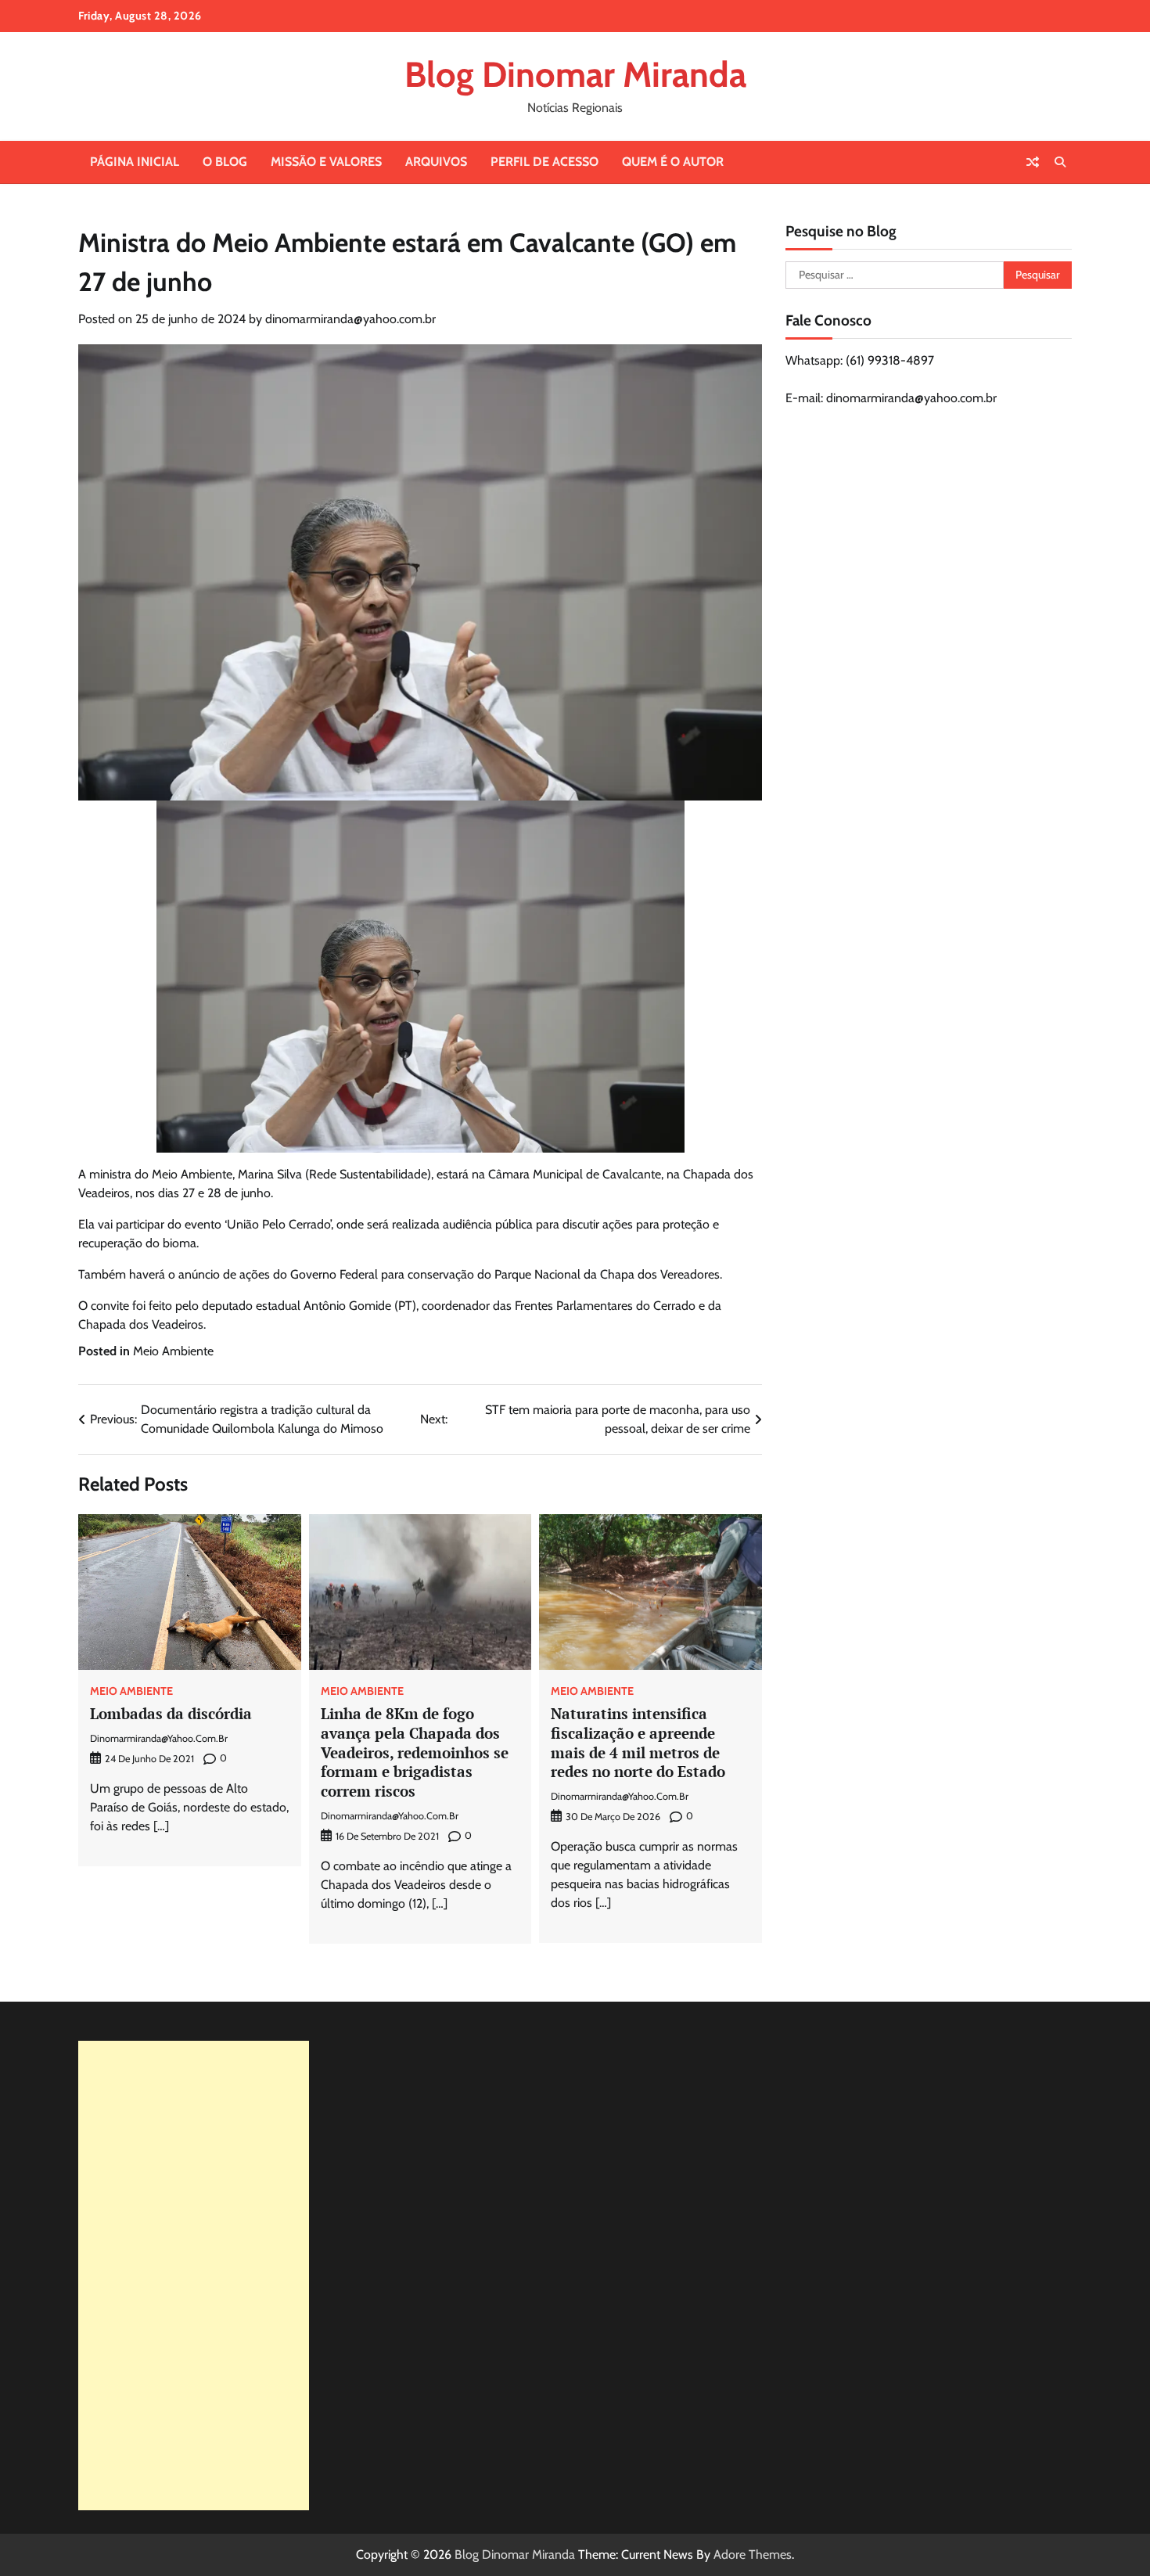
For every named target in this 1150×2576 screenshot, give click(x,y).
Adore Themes (753, 2554)
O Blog (225, 162)
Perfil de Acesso (544, 162)
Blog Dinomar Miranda (575, 74)
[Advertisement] (194, 2276)
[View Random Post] (1033, 162)
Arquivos (436, 162)
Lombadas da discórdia (171, 1713)
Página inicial (135, 162)
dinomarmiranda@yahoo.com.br (350, 319)
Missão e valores (326, 162)
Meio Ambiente (173, 1351)
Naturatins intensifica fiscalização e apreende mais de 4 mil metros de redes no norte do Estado (638, 1742)
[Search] (1060, 162)
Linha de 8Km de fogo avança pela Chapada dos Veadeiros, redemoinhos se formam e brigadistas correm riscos (415, 1752)
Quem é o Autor (673, 162)
